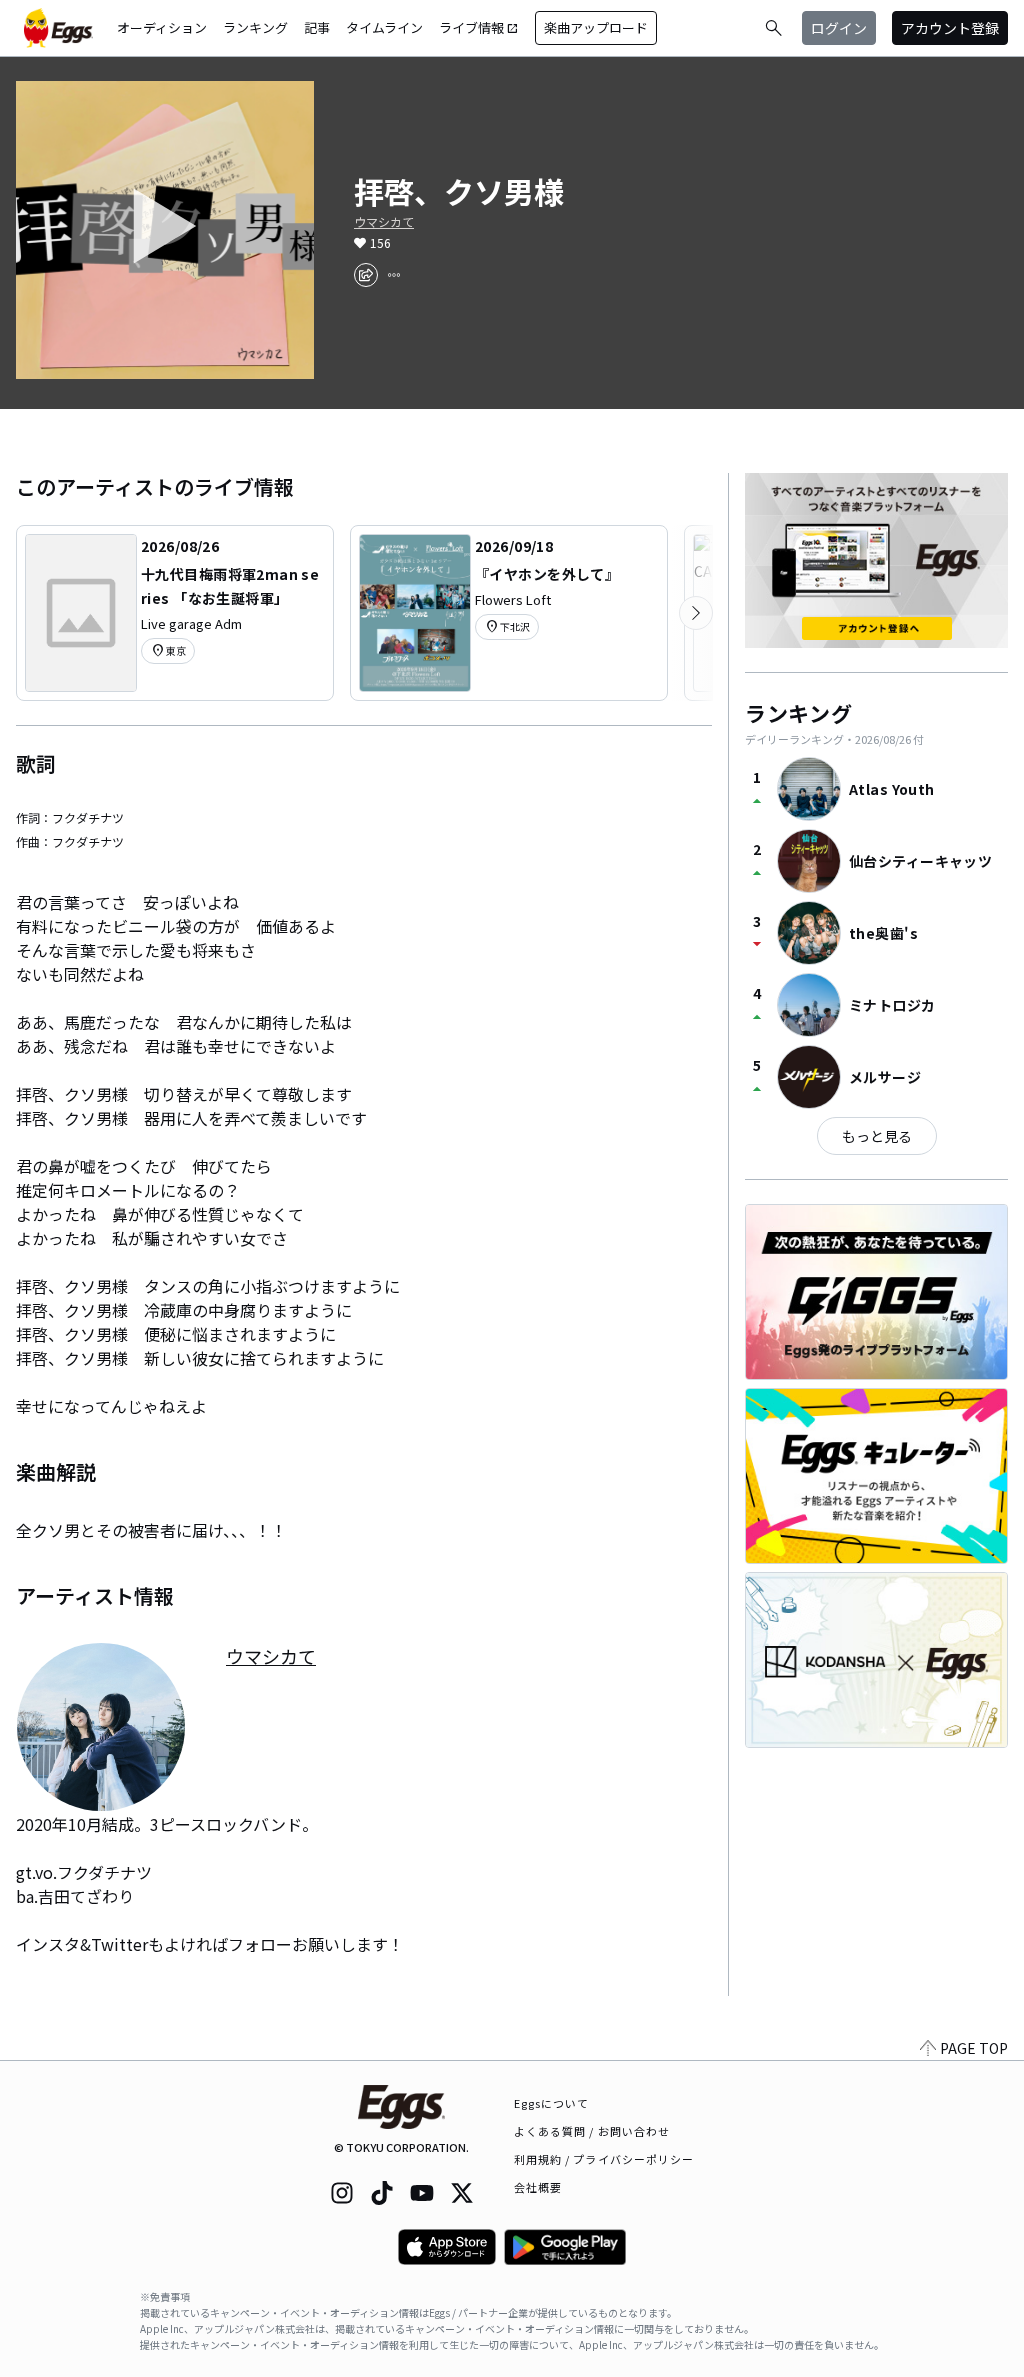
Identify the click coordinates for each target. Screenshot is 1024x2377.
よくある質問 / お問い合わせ (592, 2131)
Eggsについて (552, 2103)
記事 (317, 27)
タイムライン (384, 27)
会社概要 (538, 2187)
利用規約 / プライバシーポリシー (604, 2159)
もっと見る (877, 1136)
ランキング (255, 27)
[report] (394, 275)
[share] (366, 275)
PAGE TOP (974, 2048)
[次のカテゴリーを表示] (696, 613)
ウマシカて (384, 222)
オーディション (162, 27)
